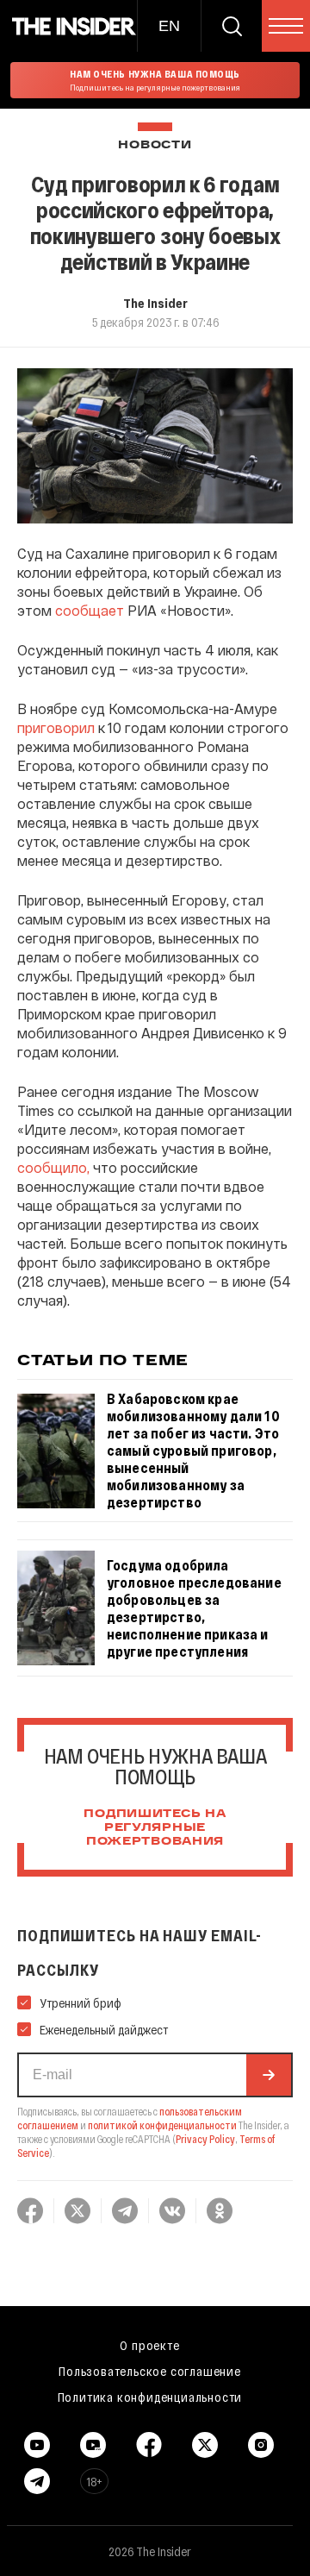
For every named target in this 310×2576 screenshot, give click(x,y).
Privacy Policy (205, 2139)
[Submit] (269, 2075)
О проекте (149, 2345)
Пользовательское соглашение (150, 2371)
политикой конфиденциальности (162, 2125)
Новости (155, 145)
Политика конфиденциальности (150, 2397)
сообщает (90, 610)
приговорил (56, 727)
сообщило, (53, 1167)
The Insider (155, 303)
